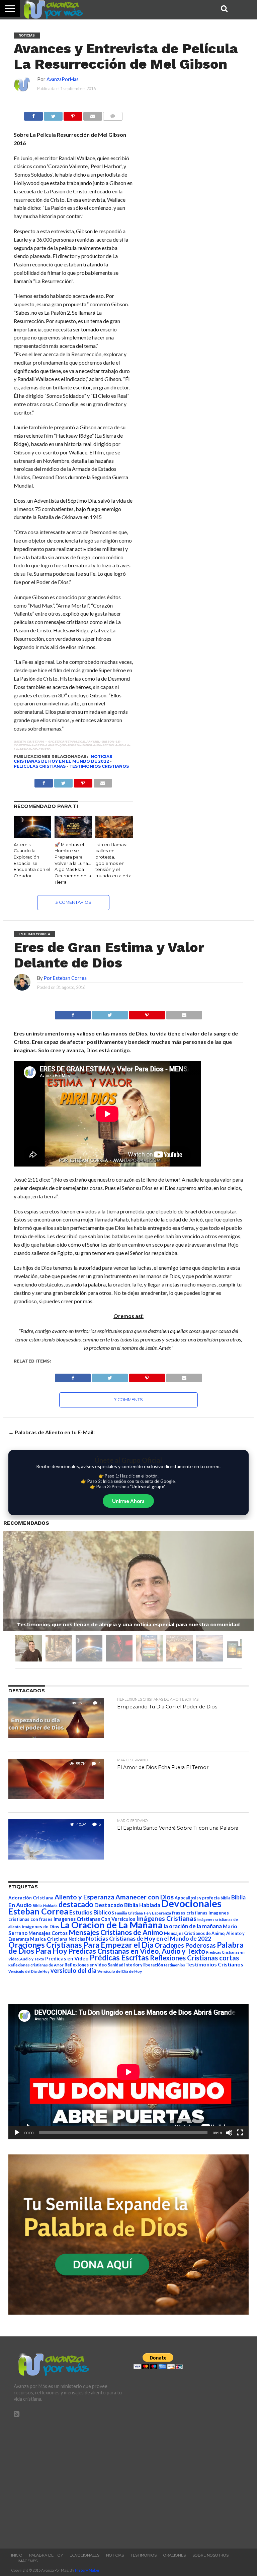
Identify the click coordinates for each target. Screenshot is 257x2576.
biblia (225, 1898)
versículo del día (73, 1970)
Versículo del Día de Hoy (120, 1971)
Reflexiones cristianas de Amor (36, 1965)
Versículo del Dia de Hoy (29, 1971)
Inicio (17, 2555)
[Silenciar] (229, 2133)
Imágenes (28, 2561)
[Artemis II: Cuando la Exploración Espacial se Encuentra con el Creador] (32, 836)
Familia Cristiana (129, 1913)
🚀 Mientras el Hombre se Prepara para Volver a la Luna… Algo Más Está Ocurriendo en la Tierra (73, 863)
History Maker (87, 2570)
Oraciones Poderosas (185, 1945)
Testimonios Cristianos (99, 766)
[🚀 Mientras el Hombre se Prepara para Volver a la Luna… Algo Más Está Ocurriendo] (73, 836)
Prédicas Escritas (119, 1958)
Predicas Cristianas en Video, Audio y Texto (137, 1951)
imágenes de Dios (40, 1927)
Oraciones (175, 2555)
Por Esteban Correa (65, 978)
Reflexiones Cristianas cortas (194, 1958)
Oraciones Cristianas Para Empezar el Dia (81, 1945)
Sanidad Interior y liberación (135, 1965)
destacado (76, 1904)
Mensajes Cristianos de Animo (116, 1932)
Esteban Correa (38, 1911)
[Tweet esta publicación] (53, 114)
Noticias (77, 1939)
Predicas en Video (67, 1958)
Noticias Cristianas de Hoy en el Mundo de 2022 (63, 759)
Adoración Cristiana (31, 1898)
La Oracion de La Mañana (111, 1925)
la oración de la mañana (193, 1926)
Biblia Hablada (45, 1906)
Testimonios (144, 2555)
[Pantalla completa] (240, 2133)
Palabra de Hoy (46, 2555)
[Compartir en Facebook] (33, 114)
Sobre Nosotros (210, 2555)
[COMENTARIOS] (113, 114)
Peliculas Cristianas (40, 766)
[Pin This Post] (147, 1013)
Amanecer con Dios (145, 1897)
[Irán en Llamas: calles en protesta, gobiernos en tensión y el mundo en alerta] (114, 836)
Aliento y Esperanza (84, 1897)
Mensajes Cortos (48, 1933)
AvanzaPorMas (63, 79)
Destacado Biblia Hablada (127, 1905)
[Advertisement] (69, 2480)
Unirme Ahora (128, 1501)
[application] (128, 2072)
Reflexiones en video (86, 1965)
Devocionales (191, 1903)
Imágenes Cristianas (166, 1918)
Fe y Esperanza (157, 1913)
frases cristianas (190, 1913)
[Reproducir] (17, 2133)
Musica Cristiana (49, 1939)
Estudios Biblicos (92, 1912)
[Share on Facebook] (73, 1013)
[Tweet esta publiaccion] (63, 781)
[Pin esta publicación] (73, 114)
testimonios (175, 1965)
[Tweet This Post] (110, 1013)
